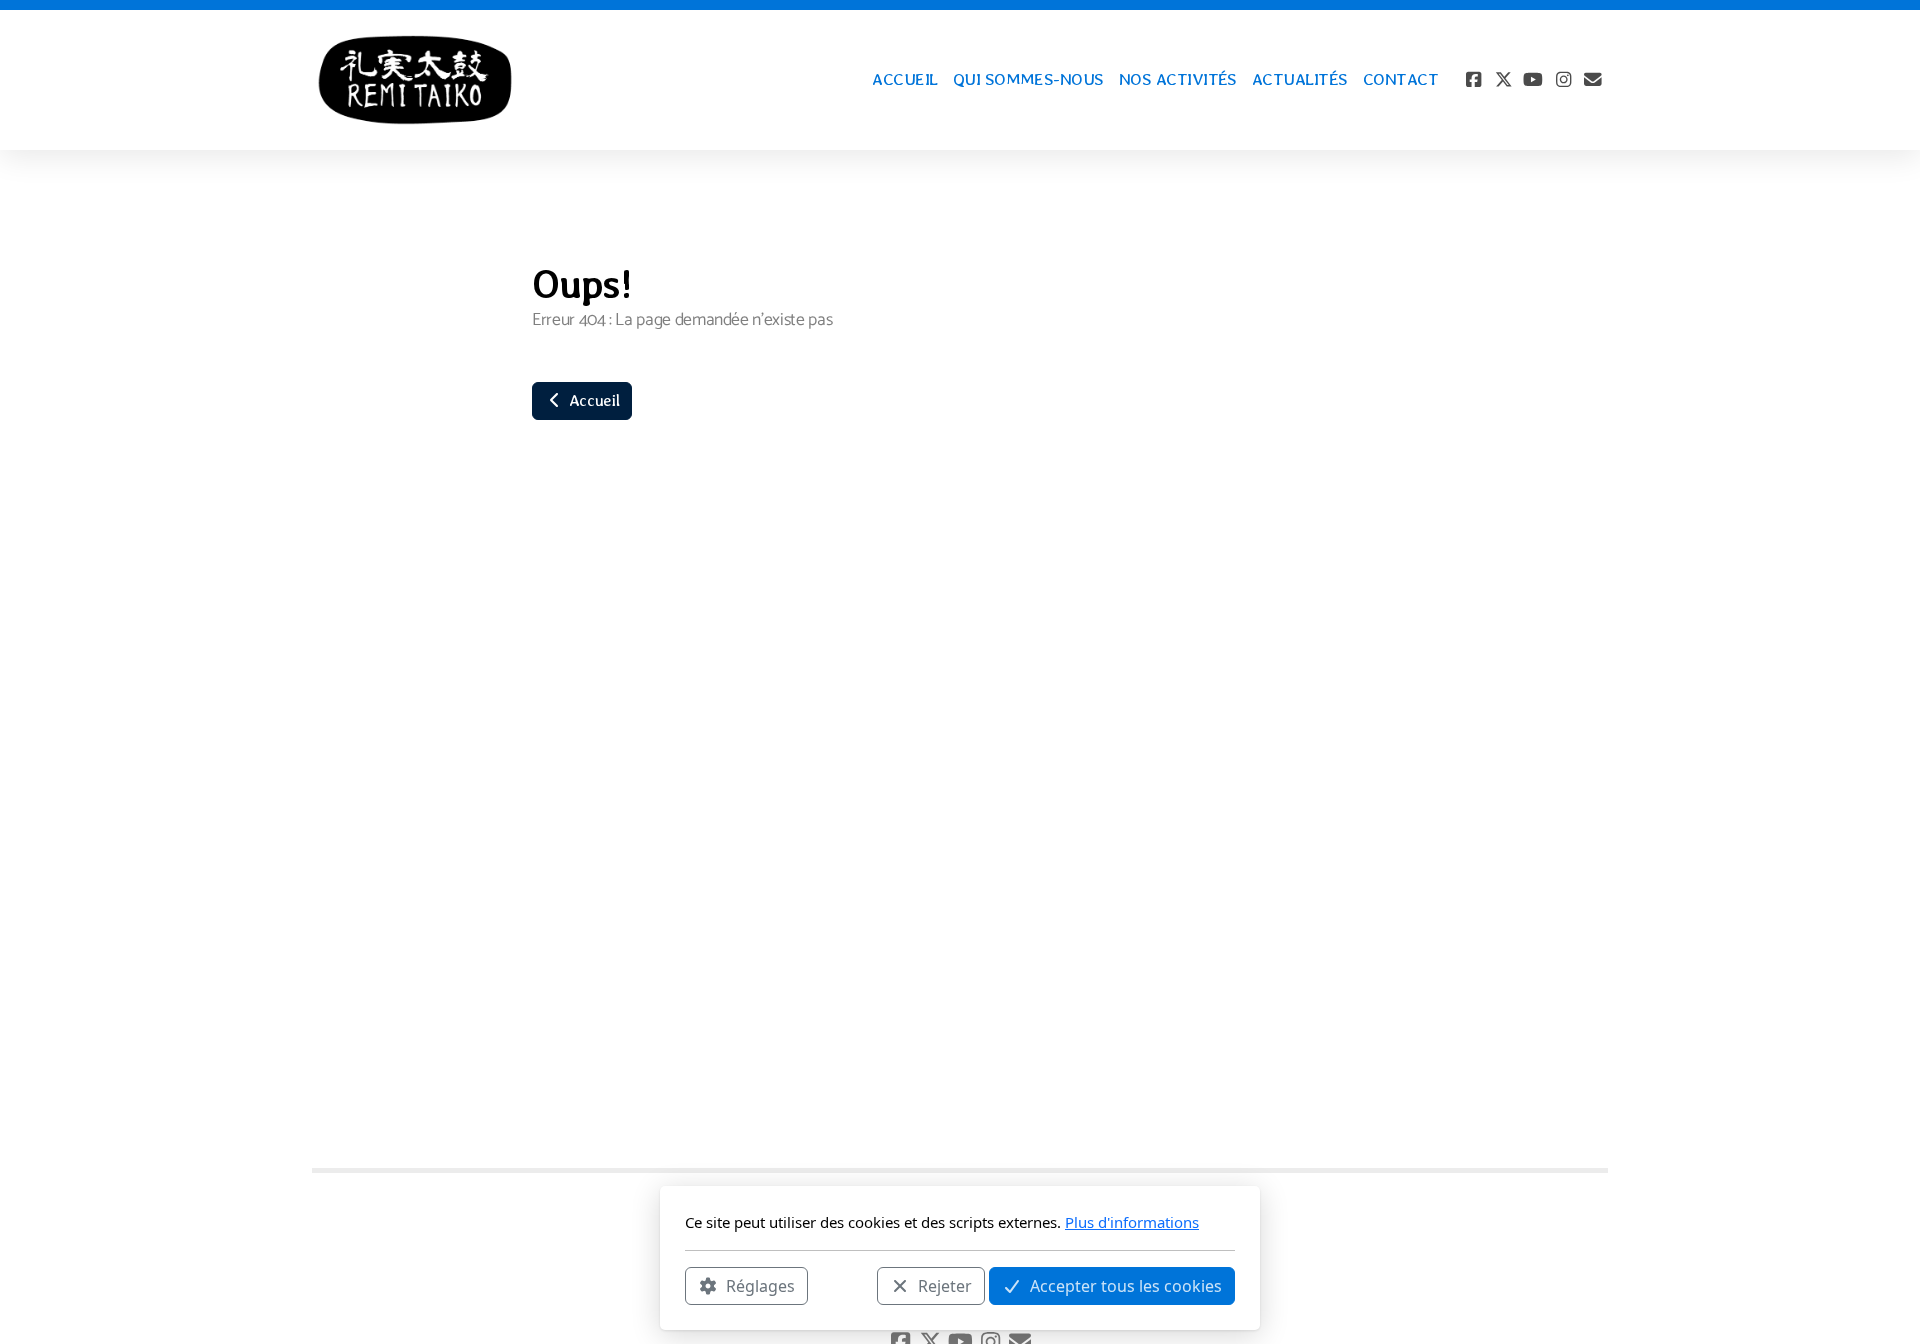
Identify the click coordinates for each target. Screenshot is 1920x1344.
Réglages (760, 1285)
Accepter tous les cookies (1126, 1285)
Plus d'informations (1132, 1222)
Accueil (592, 400)
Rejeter (945, 1285)
